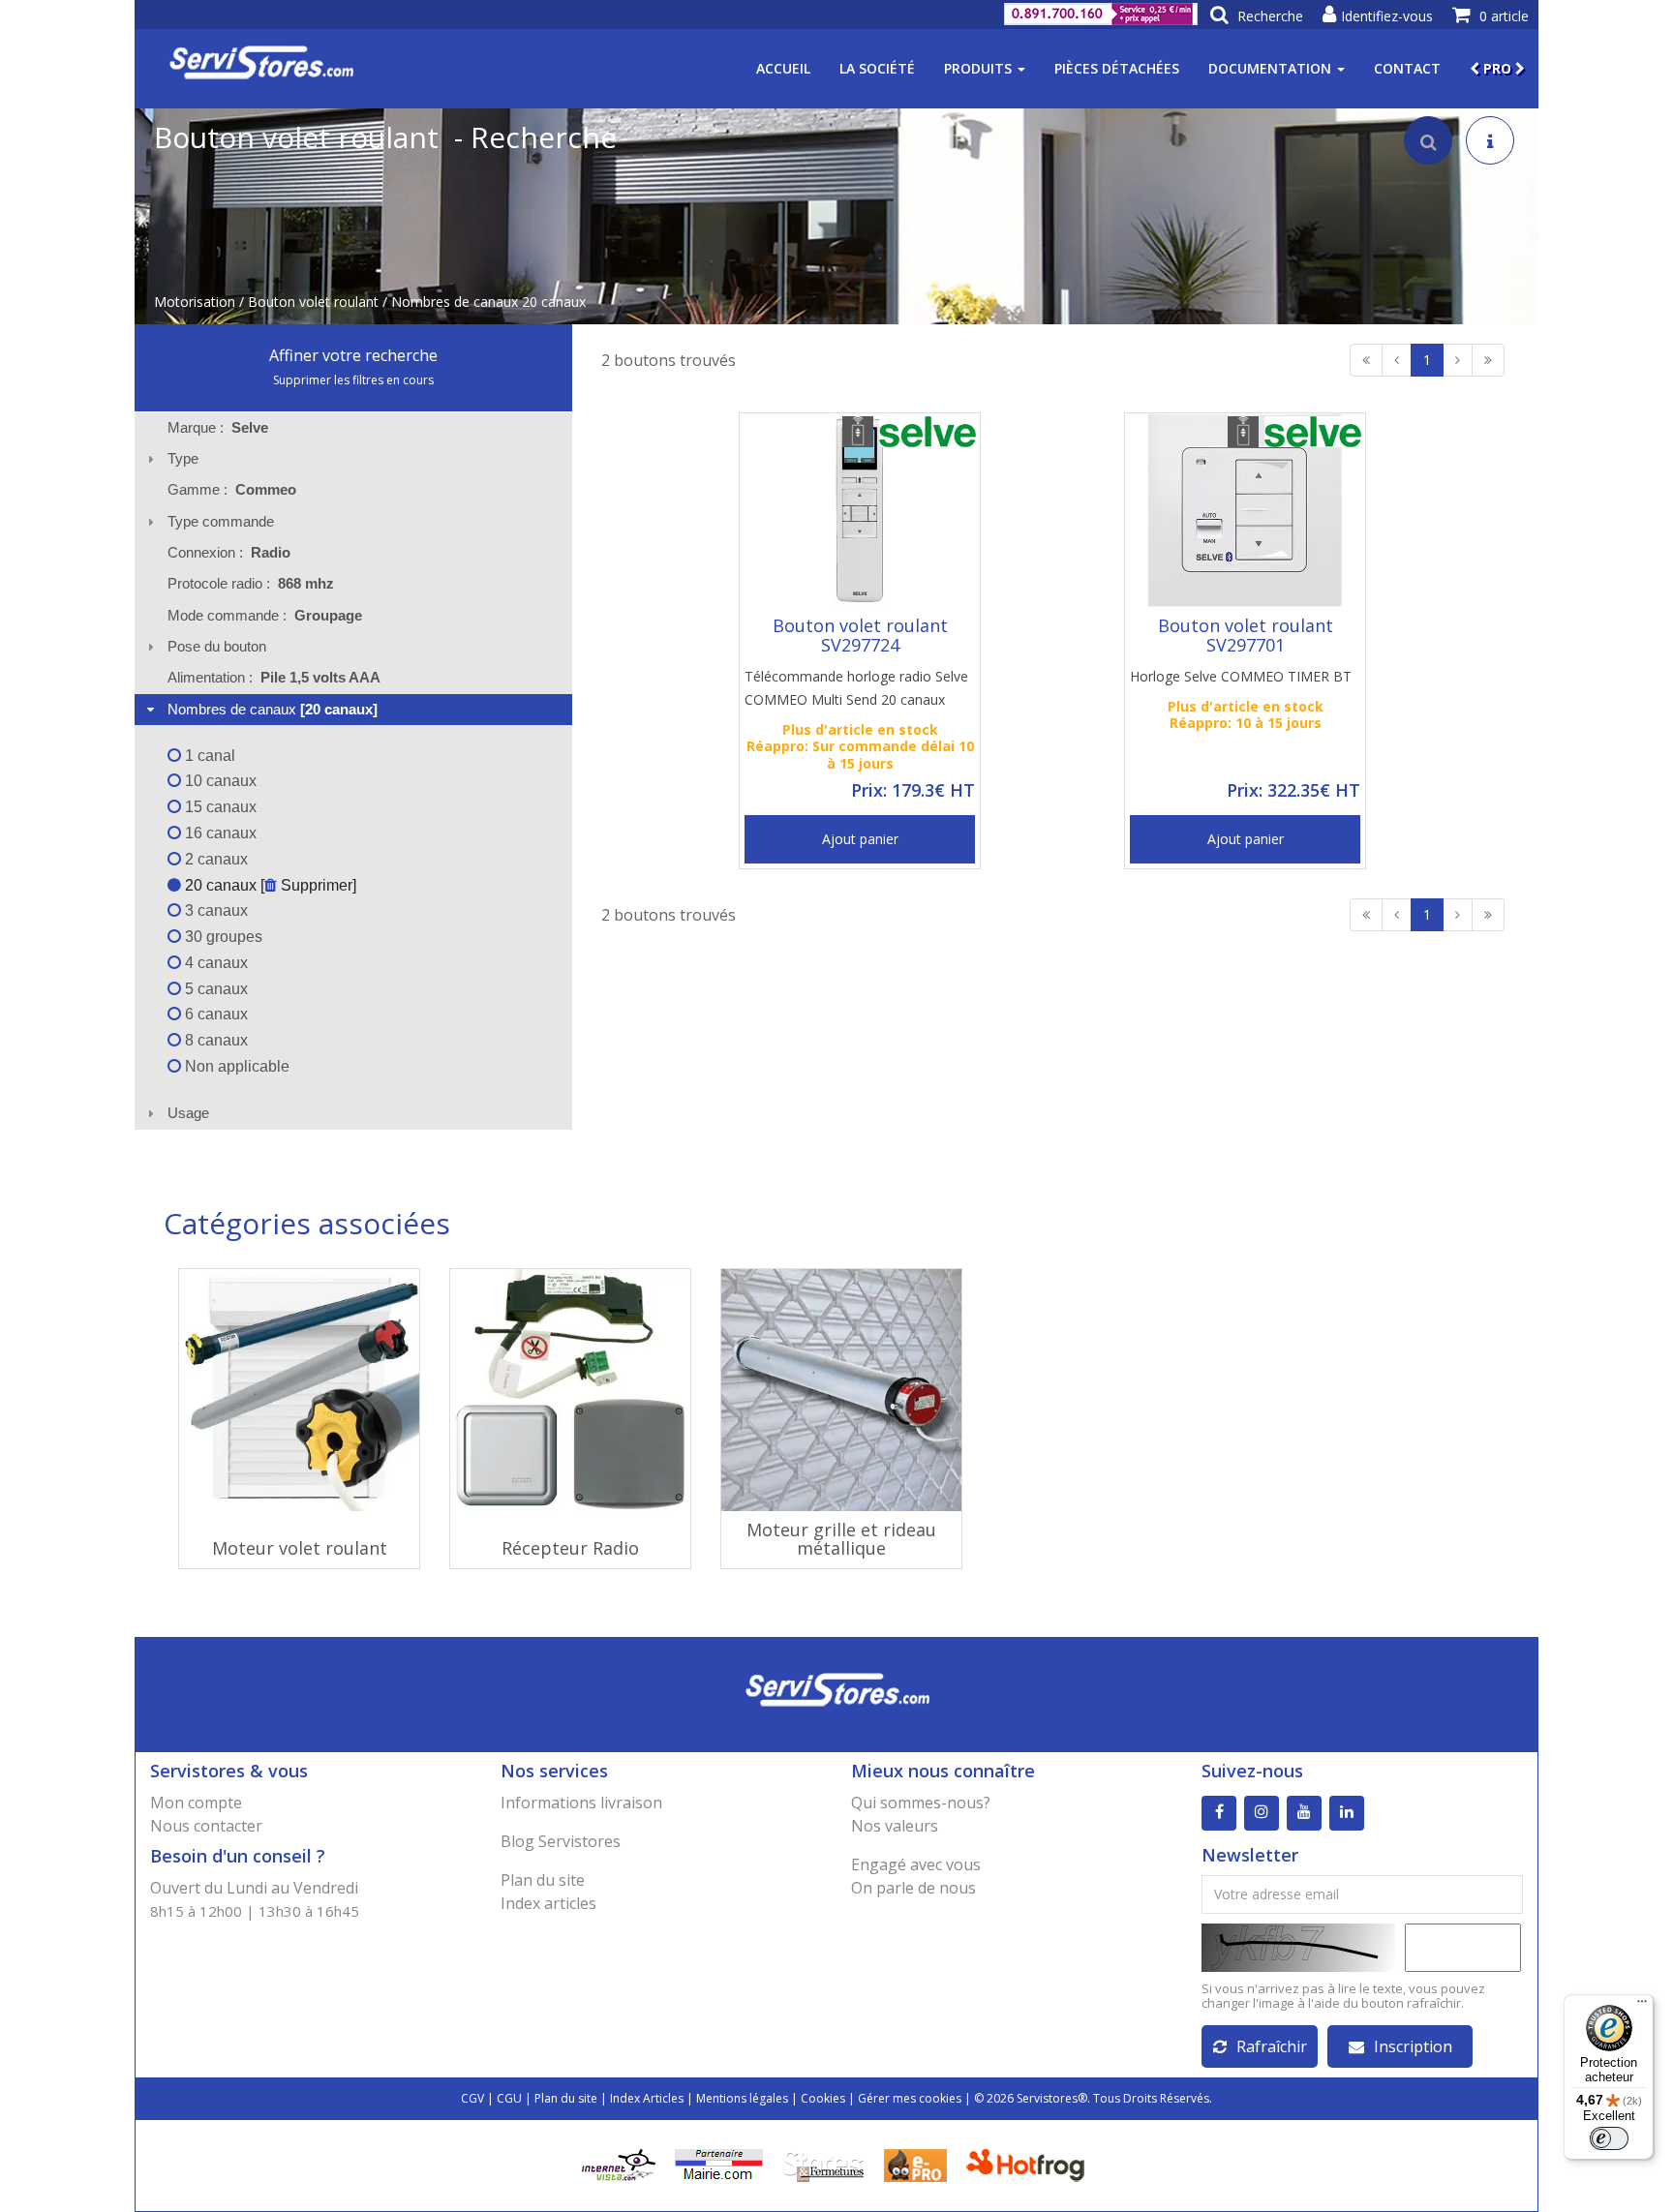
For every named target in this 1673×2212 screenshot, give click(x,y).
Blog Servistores (561, 1841)
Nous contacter (206, 1826)
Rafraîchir (1272, 2046)
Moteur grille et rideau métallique (841, 1539)
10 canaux (219, 781)
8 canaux (214, 1040)
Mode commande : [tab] (265, 615)
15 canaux (219, 807)
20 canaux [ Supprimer (267, 885)
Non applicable (235, 1066)
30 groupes (222, 937)
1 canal (208, 756)
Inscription (1413, 2046)
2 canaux (214, 859)
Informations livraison (581, 1803)
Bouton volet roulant (313, 302)
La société (877, 68)
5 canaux (214, 989)
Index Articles (647, 2098)
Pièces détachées (1117, 68)
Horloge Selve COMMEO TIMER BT (1241, 676)
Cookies (823, 2098)
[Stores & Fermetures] (823, 2164)
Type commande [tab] (221, 521)
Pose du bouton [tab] (217, 646)
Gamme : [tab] (232, 489)
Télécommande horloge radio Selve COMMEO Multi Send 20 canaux (856, 688)
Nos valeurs (895, 1826)
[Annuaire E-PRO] (915, 2164)
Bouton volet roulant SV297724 (860, 635)
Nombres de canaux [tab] (273, 709)
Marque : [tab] (218, 427)
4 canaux (214, 963)
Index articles (548, 1903)
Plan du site (543, 1880)
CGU (509, 2098)
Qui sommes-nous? (921, 1803)
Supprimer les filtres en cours (353, 380)
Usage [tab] (188, 1113)
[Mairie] (719, 2164)
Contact (1407, 68)
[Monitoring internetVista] (619, 2164)
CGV (472, 2098)
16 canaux (219, 833)
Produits (980, 68)
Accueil (783, 68)
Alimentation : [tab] (274, 677)
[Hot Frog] (1030, 2164)
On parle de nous (913, 1888)
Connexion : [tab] (229, 552)
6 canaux (214, 1014)
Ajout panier (860, 839)
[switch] (1609, 2138)
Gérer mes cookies (910, 2098)
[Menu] (1642, 2006)
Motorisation (195, 302)
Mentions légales (742, 2098)
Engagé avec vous (916, 1864)
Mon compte (196, 1803)
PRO (1497, 68)
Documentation (1272, 68)
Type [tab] (183, 458)
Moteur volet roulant (300, 1548)
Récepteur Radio (570, 1548)
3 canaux (214, 910)
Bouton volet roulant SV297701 (1246, 635)
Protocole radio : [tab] (251, 583)
